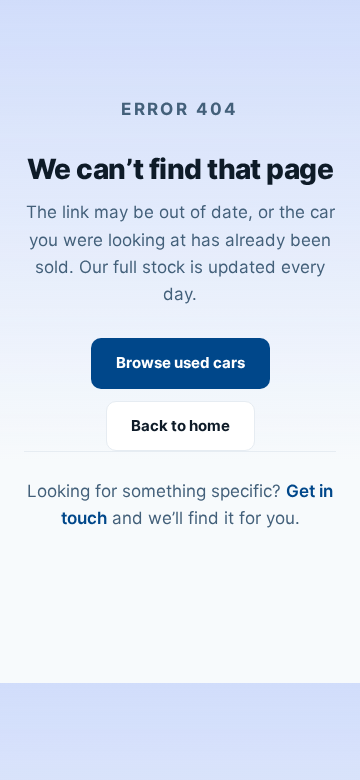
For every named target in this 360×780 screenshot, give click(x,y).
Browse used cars (180, 362)
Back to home (180, 425)
